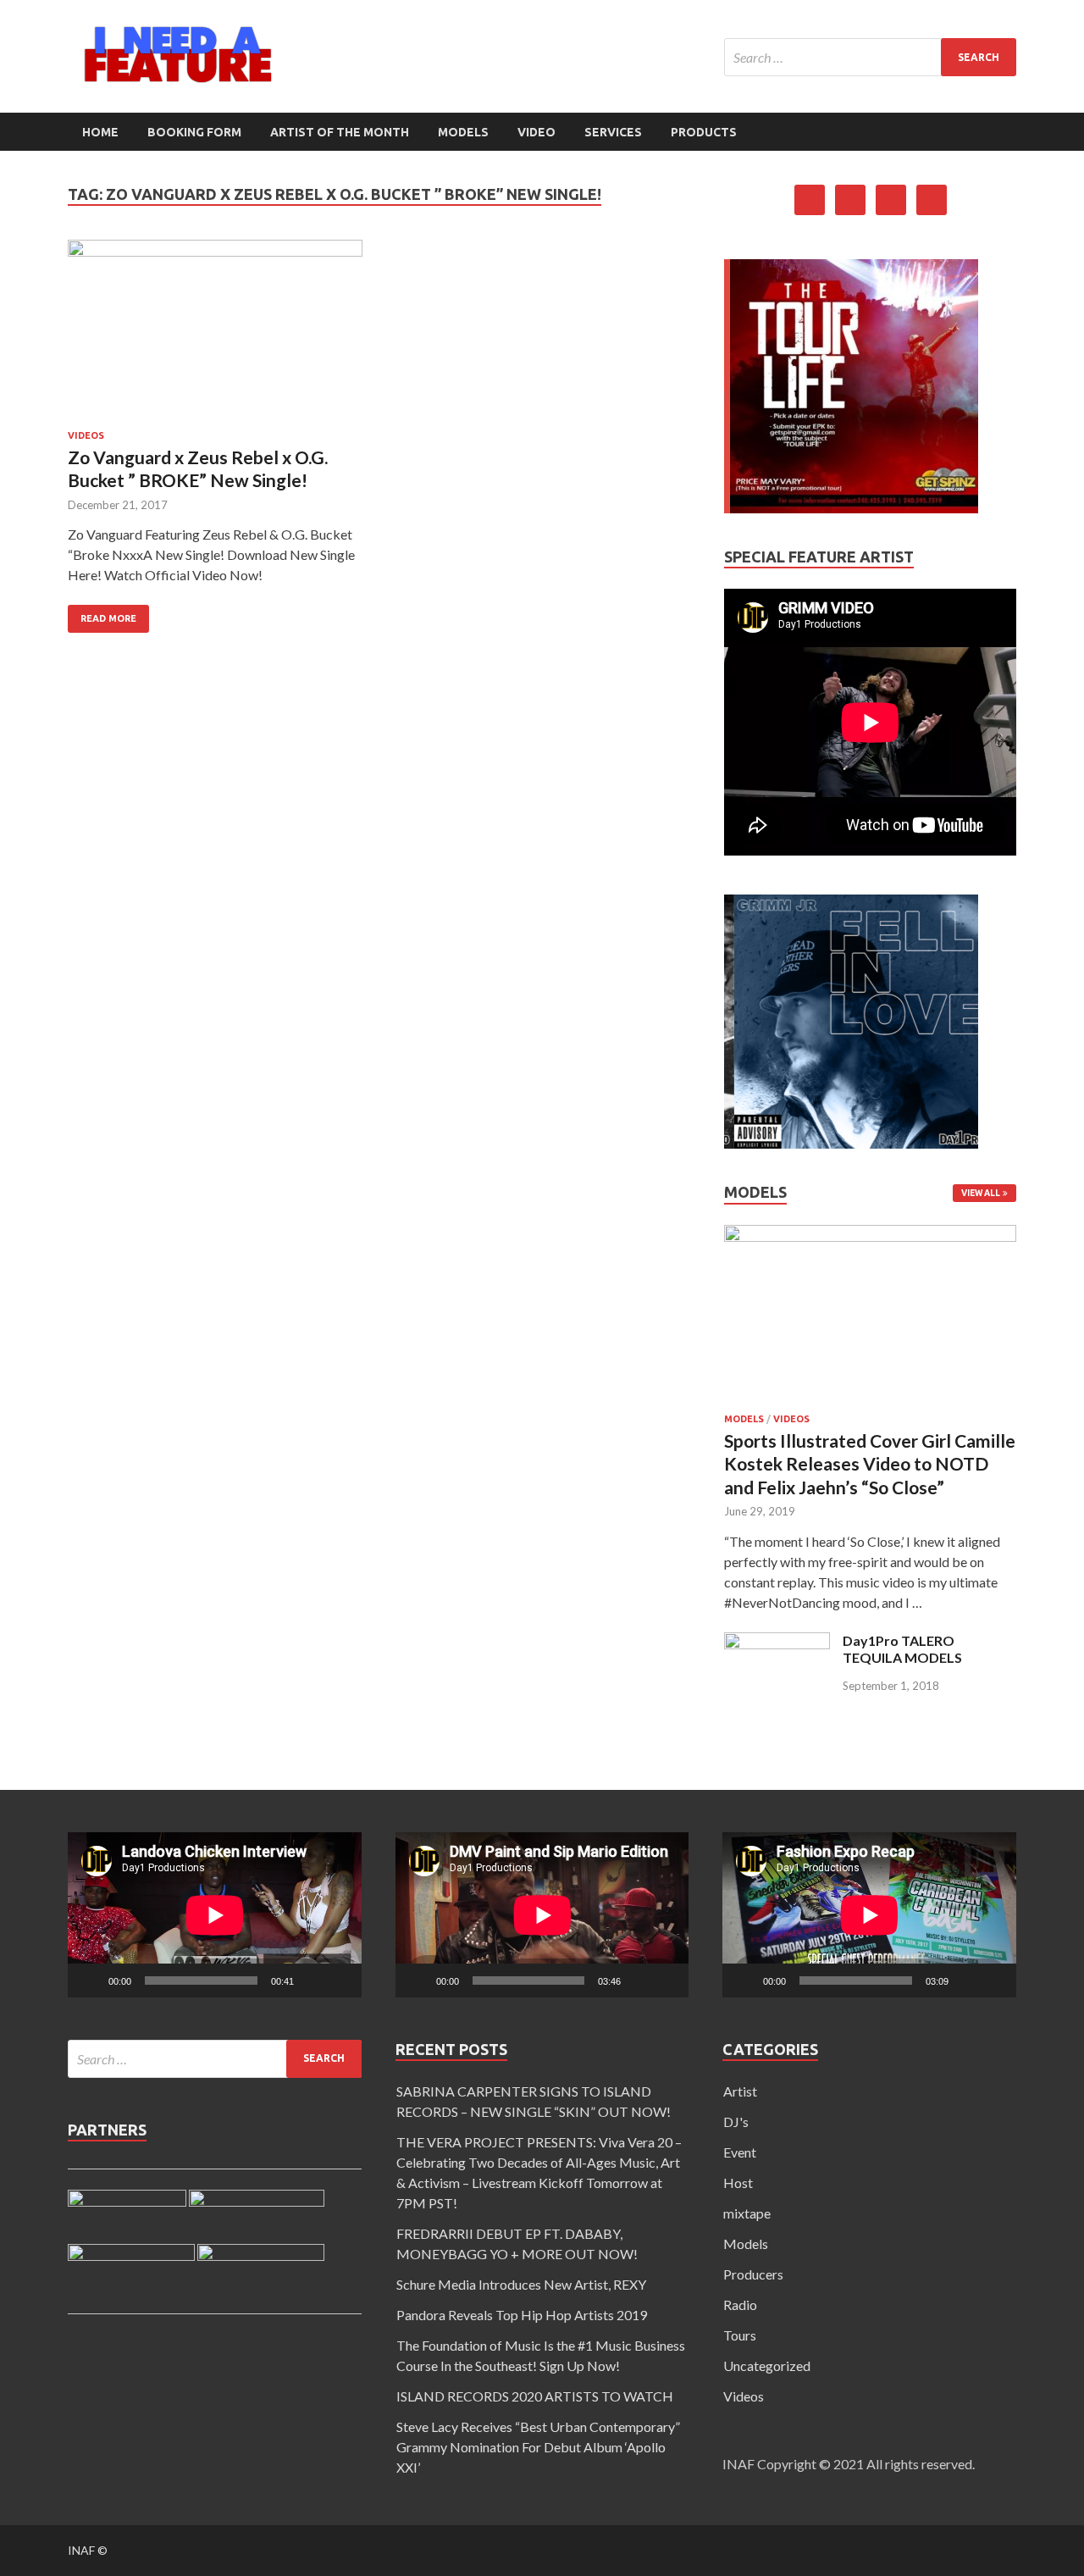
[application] (215, 1915)
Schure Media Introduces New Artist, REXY (521, 2284)
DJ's (736, 2122)
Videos (86, 435)
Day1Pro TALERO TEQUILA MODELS (902, 1649)
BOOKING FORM (194, 132)
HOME (100, 132)
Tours (740, 2335)
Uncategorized (767, 2365)
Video (536, 132)
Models (463, 132)
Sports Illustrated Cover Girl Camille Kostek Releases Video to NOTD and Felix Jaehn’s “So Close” (870, 1464)
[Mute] (312, 1980)
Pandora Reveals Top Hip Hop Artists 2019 (522, 2315)
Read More (108, 618)
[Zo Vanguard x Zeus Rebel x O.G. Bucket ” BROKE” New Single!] (215, 335)
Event (740, 2152)
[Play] (90, 1980)
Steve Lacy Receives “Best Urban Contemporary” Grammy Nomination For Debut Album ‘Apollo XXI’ (538, 2447)
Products (704, 132)
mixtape (747, 2213)
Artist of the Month (340, 132)
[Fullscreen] (340, 1980)
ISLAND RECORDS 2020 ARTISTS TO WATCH (535, 2396)
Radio (740, 2305)
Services (613, 132)
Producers (753, 2274)
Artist (740, 2091)
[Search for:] (870, 57)
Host (738, 2183)
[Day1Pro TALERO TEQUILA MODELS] (777, 1644)
